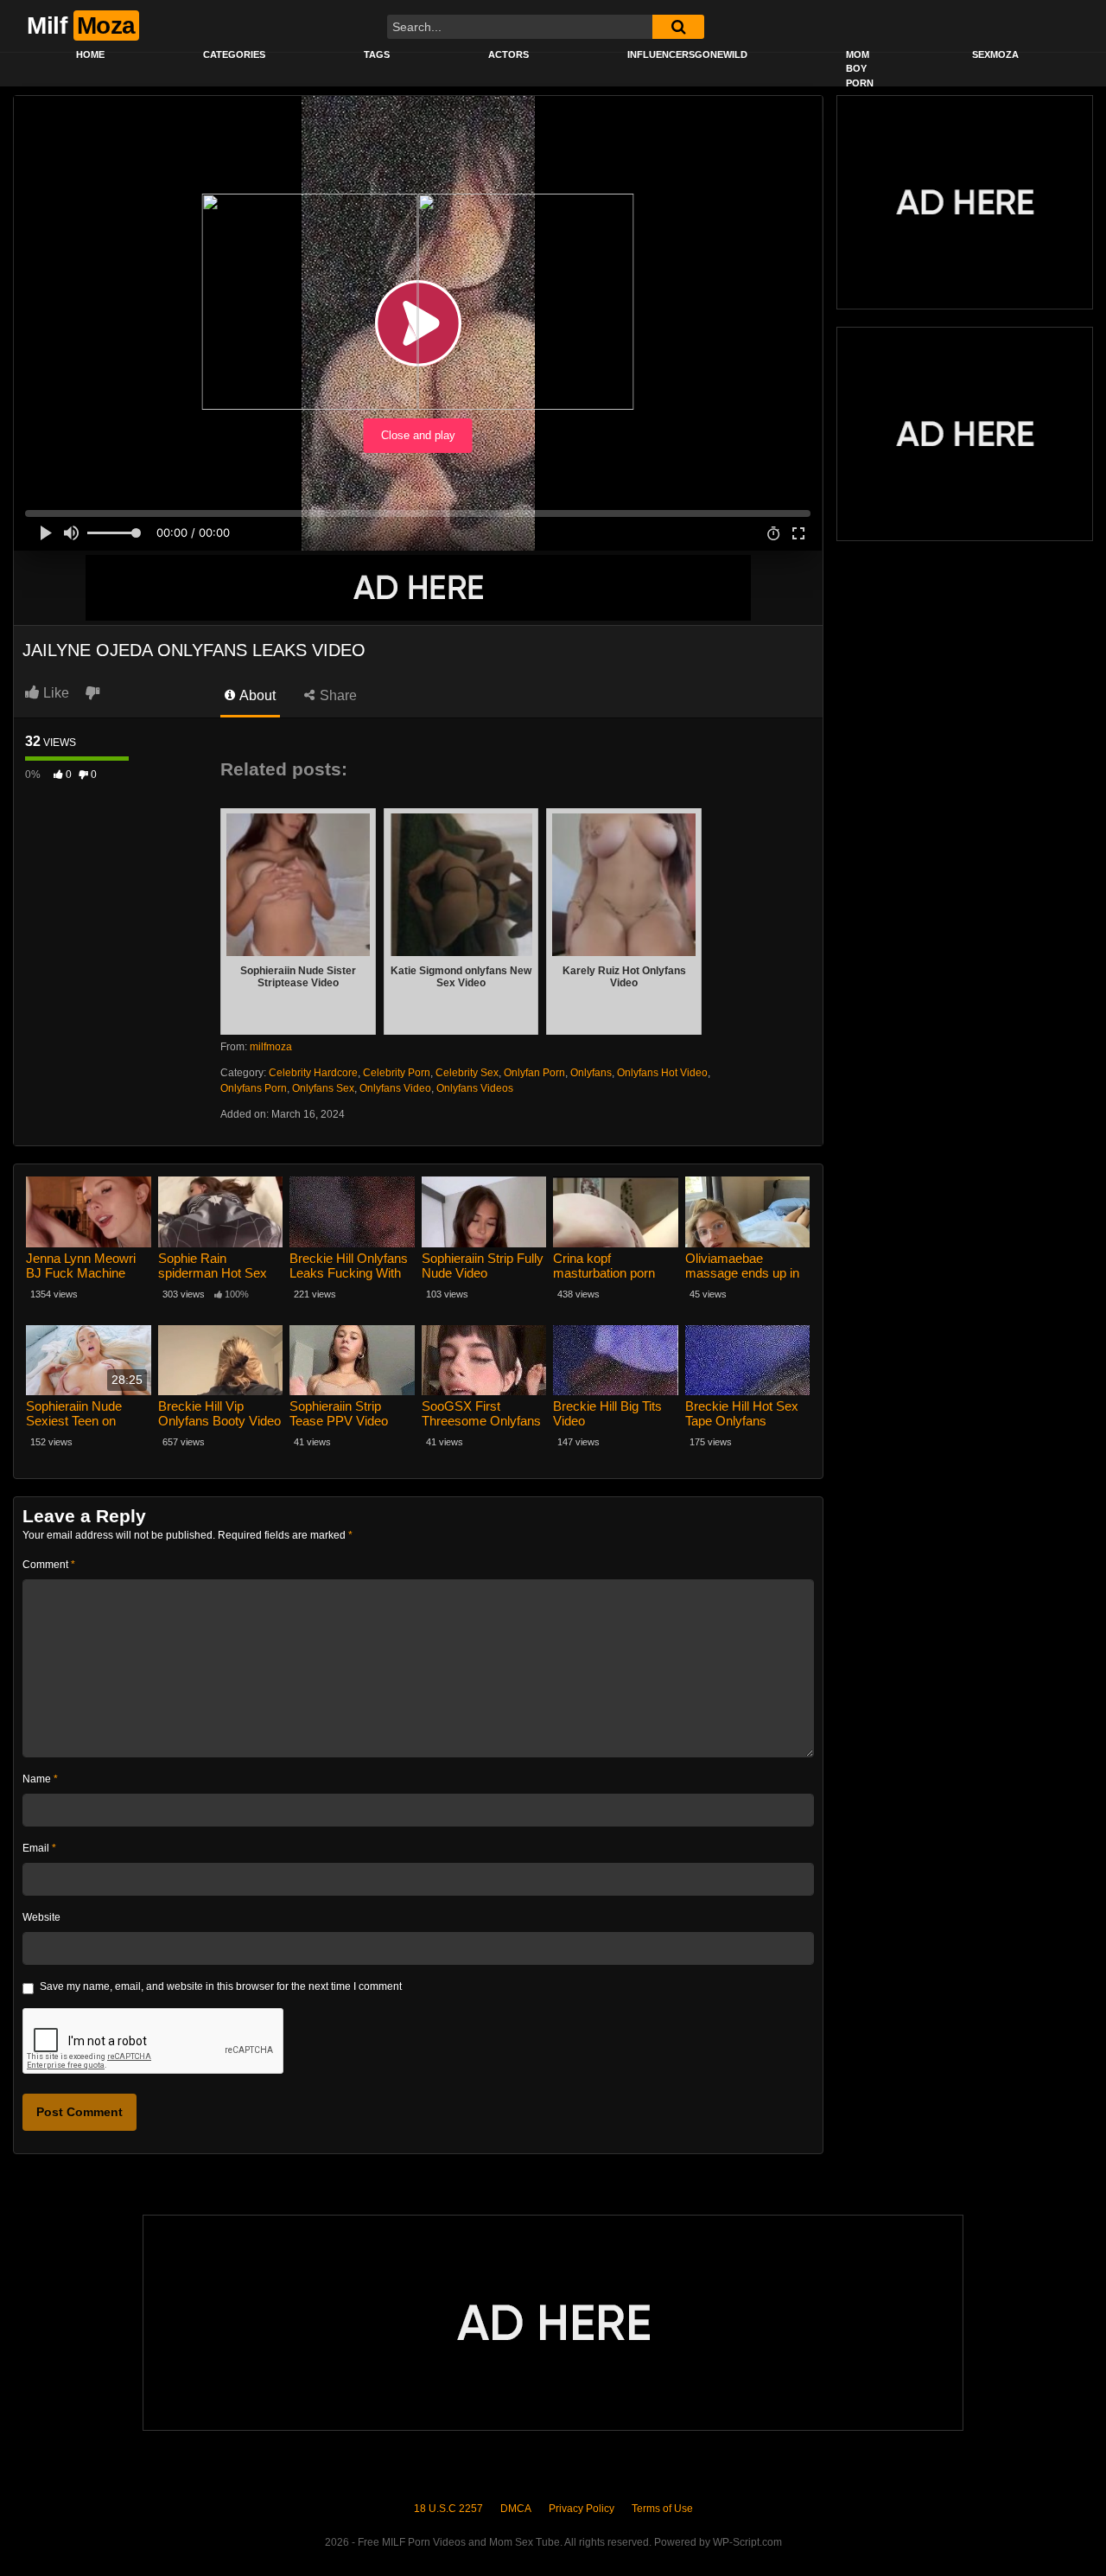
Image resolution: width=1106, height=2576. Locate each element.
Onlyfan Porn (534, 1073)
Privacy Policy (582, 2509)
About (256, 695)
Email (39, 1848)
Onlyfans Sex (323, 1088)
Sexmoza (995, 54)
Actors (509, 54)
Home (90, 54)
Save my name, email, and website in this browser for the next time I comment (221, 1986)
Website (41, 1917)
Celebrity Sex (467, 1073)
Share (337, 695)
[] (678, 27)
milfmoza (271, 1047)
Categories (234, 54)
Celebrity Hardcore (313, 1073)
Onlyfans (591, 1073)
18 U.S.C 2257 (448, 2509)
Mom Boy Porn (860, 69)
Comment (49, 1565)
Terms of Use (662, 2509)
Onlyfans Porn (254, 1088)
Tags (377, 54)
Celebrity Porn (397, 1073)
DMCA (516, 2509)
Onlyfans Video (395, 1088)
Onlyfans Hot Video (662, 1073)
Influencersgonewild (687, 54)
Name (40, 1779)
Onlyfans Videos (475, 1088)
